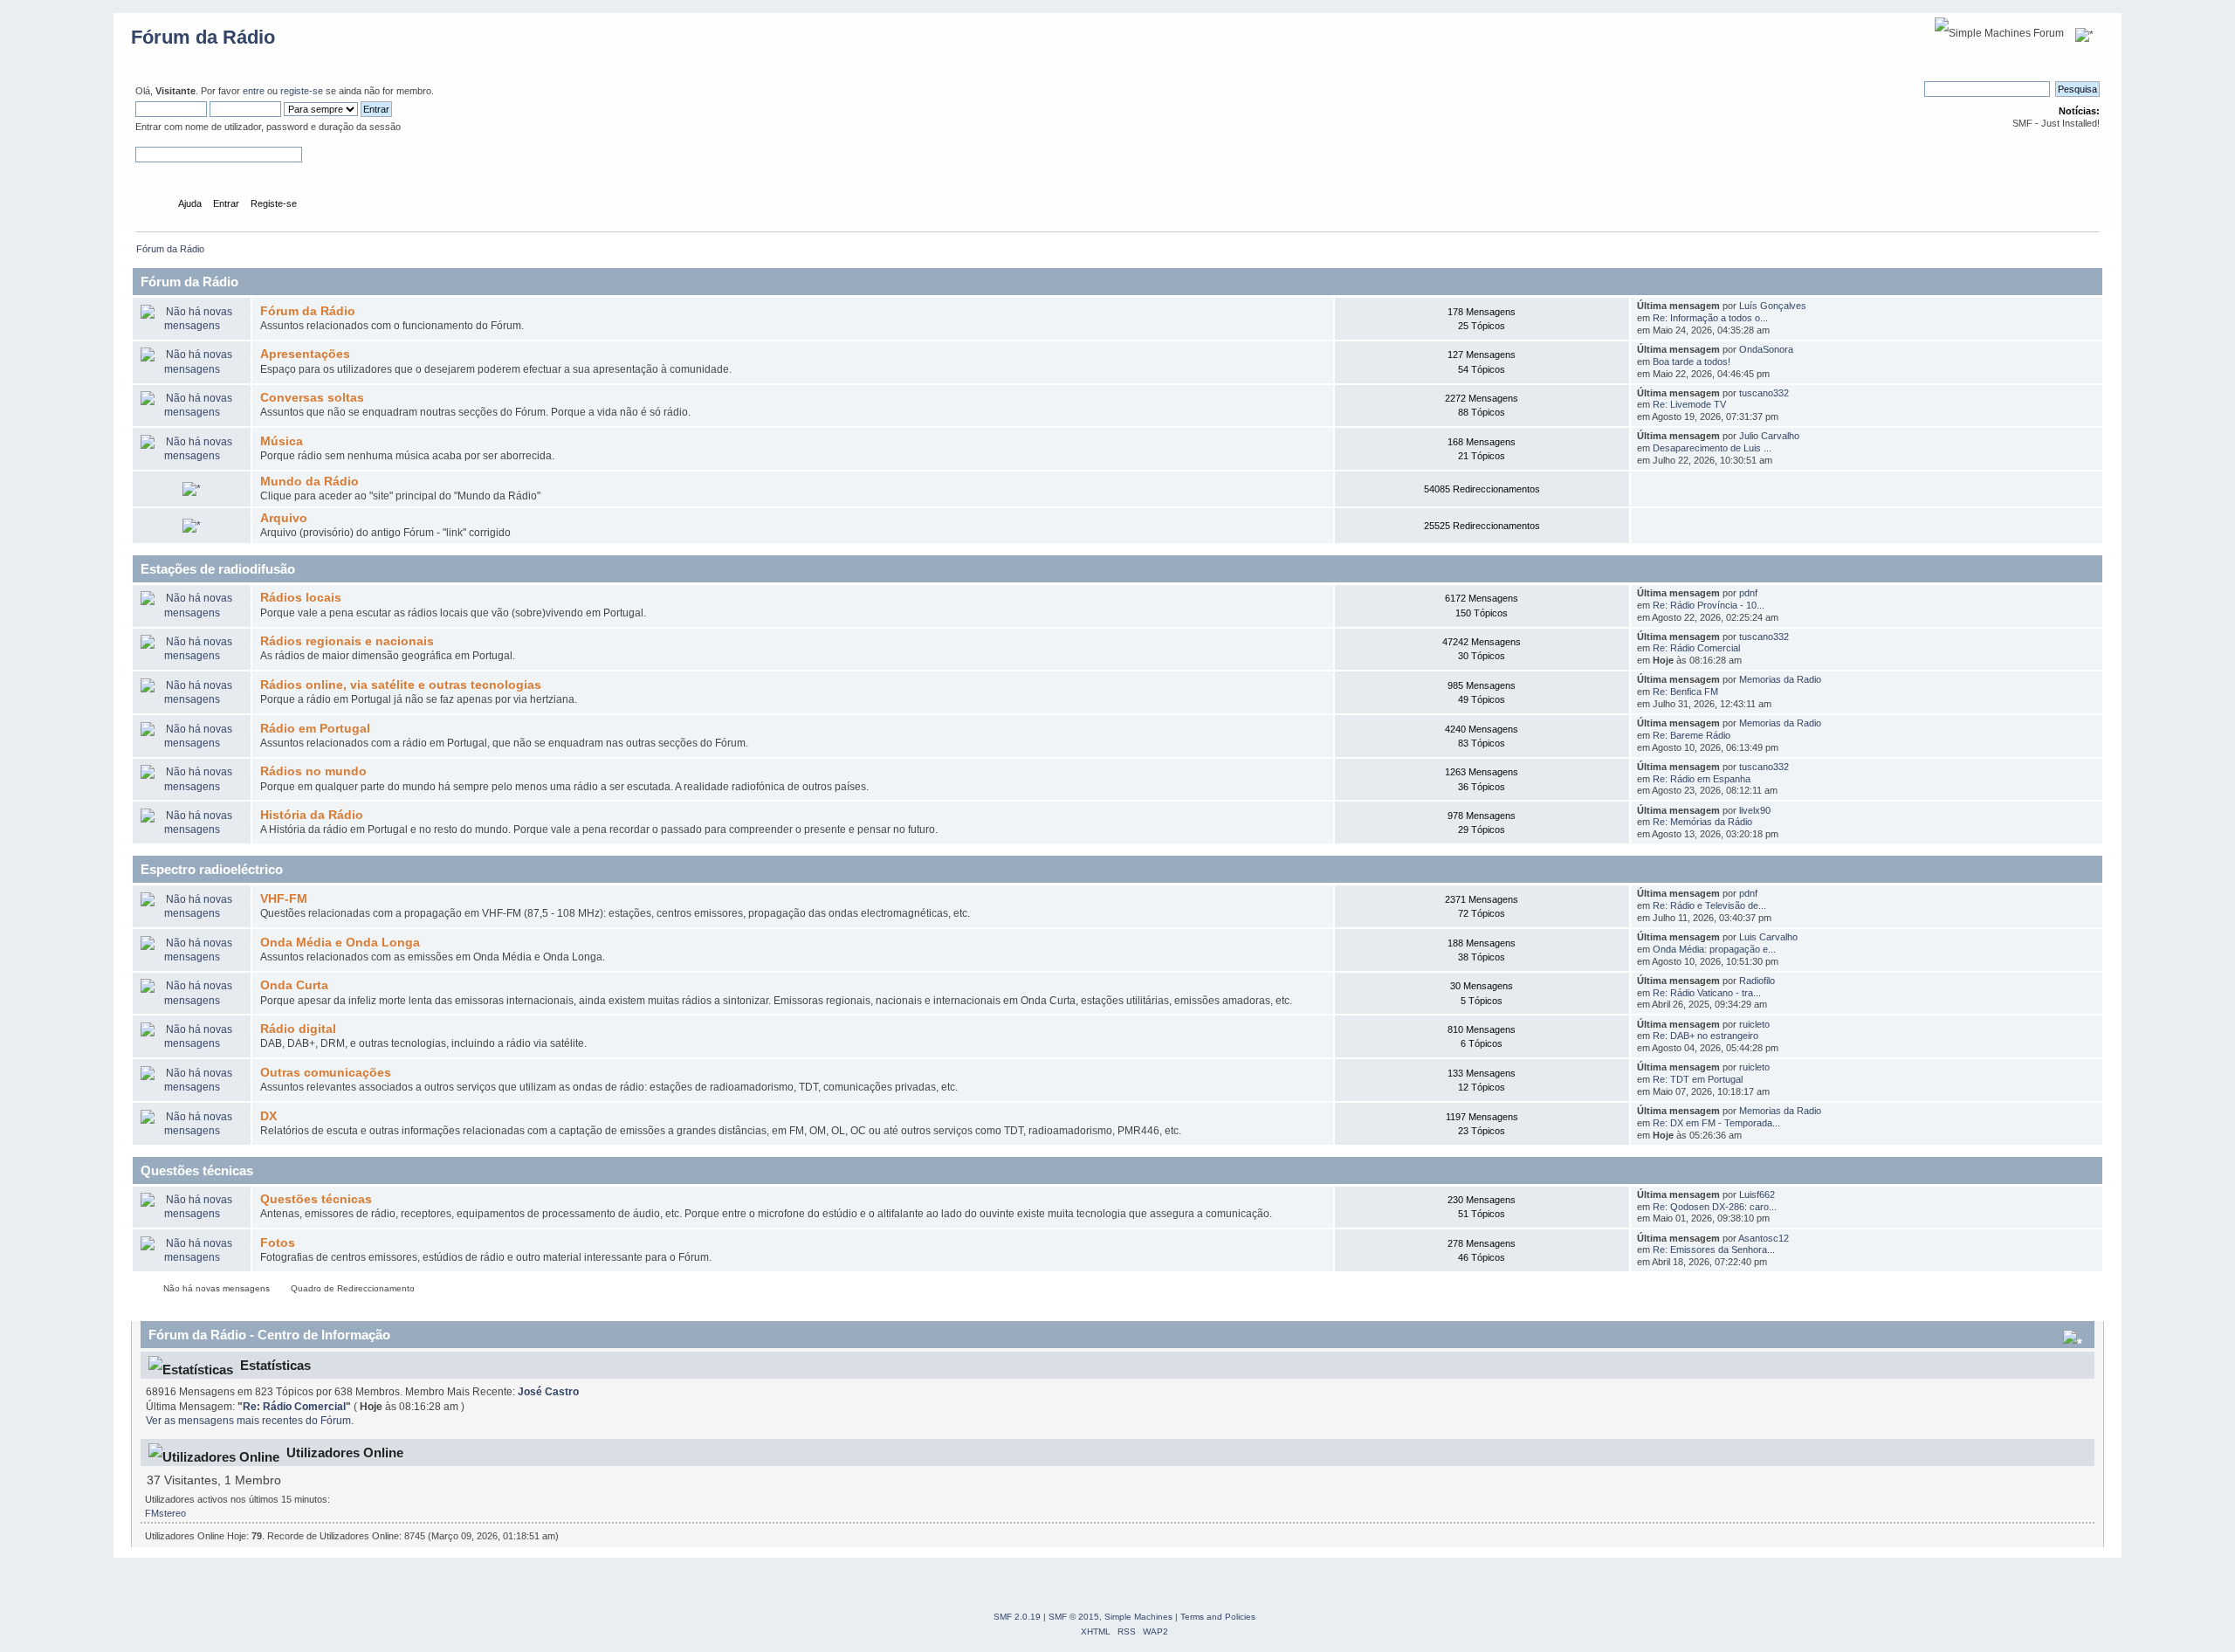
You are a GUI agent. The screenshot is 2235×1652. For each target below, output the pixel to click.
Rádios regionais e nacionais (347, 641)
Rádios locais (301, 598)
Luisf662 (1757, 1194)
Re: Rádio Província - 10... (1709, 605)
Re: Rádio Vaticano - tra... (1707, 993)
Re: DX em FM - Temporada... (1716, 1123)
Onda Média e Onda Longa (340, 943)
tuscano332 (1764, 393)
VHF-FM (284, 899)
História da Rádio (312, 815)
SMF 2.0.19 (1017, 1617)
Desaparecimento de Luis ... (1712, 448)
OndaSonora (1766, 349)
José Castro (548, 1392)
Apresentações (305, 354)
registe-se (302, 91)
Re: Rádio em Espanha (1702, 779)
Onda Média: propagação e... (1714, 949)
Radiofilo (1757, 981)
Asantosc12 (1764, 1238)
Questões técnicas (316, 1199)
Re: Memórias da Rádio (1702, 822)
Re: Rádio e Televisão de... (1709, 905)
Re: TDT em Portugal (1698, 1079)
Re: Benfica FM (1685, 692)
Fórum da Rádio (203, 37)
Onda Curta (294, 985)
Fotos (278, 1243)
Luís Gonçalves (1773, 306)
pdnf (1748, 593)
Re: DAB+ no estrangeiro (1705, 1036)
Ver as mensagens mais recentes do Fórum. (250, 1421)
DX (268, 1116)
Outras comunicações (326, 1073)
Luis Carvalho (1768, 937)
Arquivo (284, 518)
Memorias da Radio (1780, 679)
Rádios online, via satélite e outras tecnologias (401, 685)
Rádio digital (298, 1029)
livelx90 (1755, 810)
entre (254, 91)
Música (282, 441)
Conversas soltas (312, 398)
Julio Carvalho (1769, 436)
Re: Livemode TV (1689, 404)
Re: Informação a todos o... (1710, 318)
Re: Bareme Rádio (1692, 735)
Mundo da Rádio (309, 482)
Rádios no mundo (313, 771)
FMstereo (165, 1513)
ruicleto (1754, 1024)
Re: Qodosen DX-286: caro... (1715, 1207)
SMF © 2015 (1074, 1617)
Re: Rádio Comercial (1696, 648)
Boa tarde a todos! (1692, 361)
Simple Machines (1138, 1617)
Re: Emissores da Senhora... (1714, 1249)
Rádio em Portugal (315, 729)
